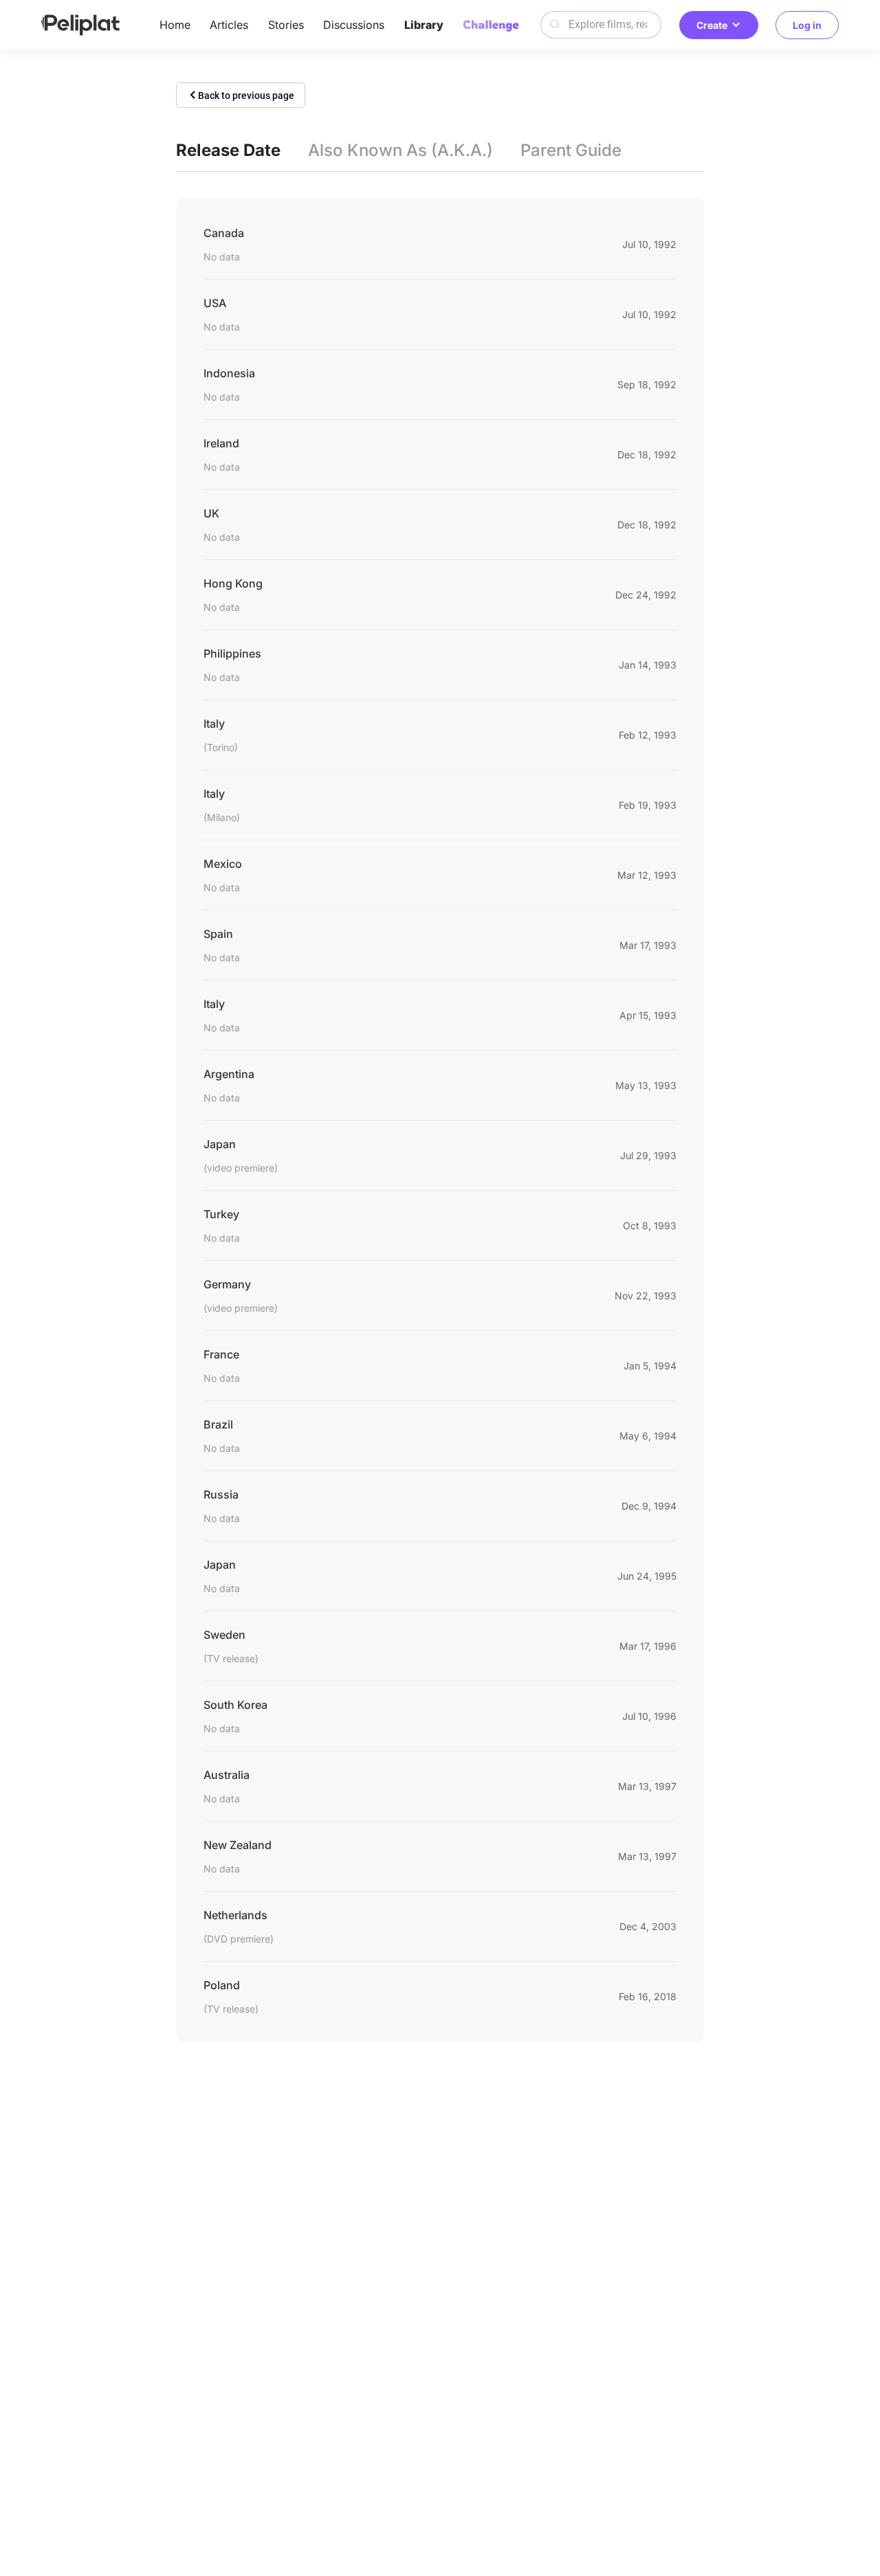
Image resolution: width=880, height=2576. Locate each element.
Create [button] (712, 25)
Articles (229, 25)
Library (424, 25)
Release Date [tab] (228, 150)
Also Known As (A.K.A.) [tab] (400, 150)
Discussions (354, 25)
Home (175, 25)
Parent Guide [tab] (571, 150)
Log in (807, 25)
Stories (286, 25)
